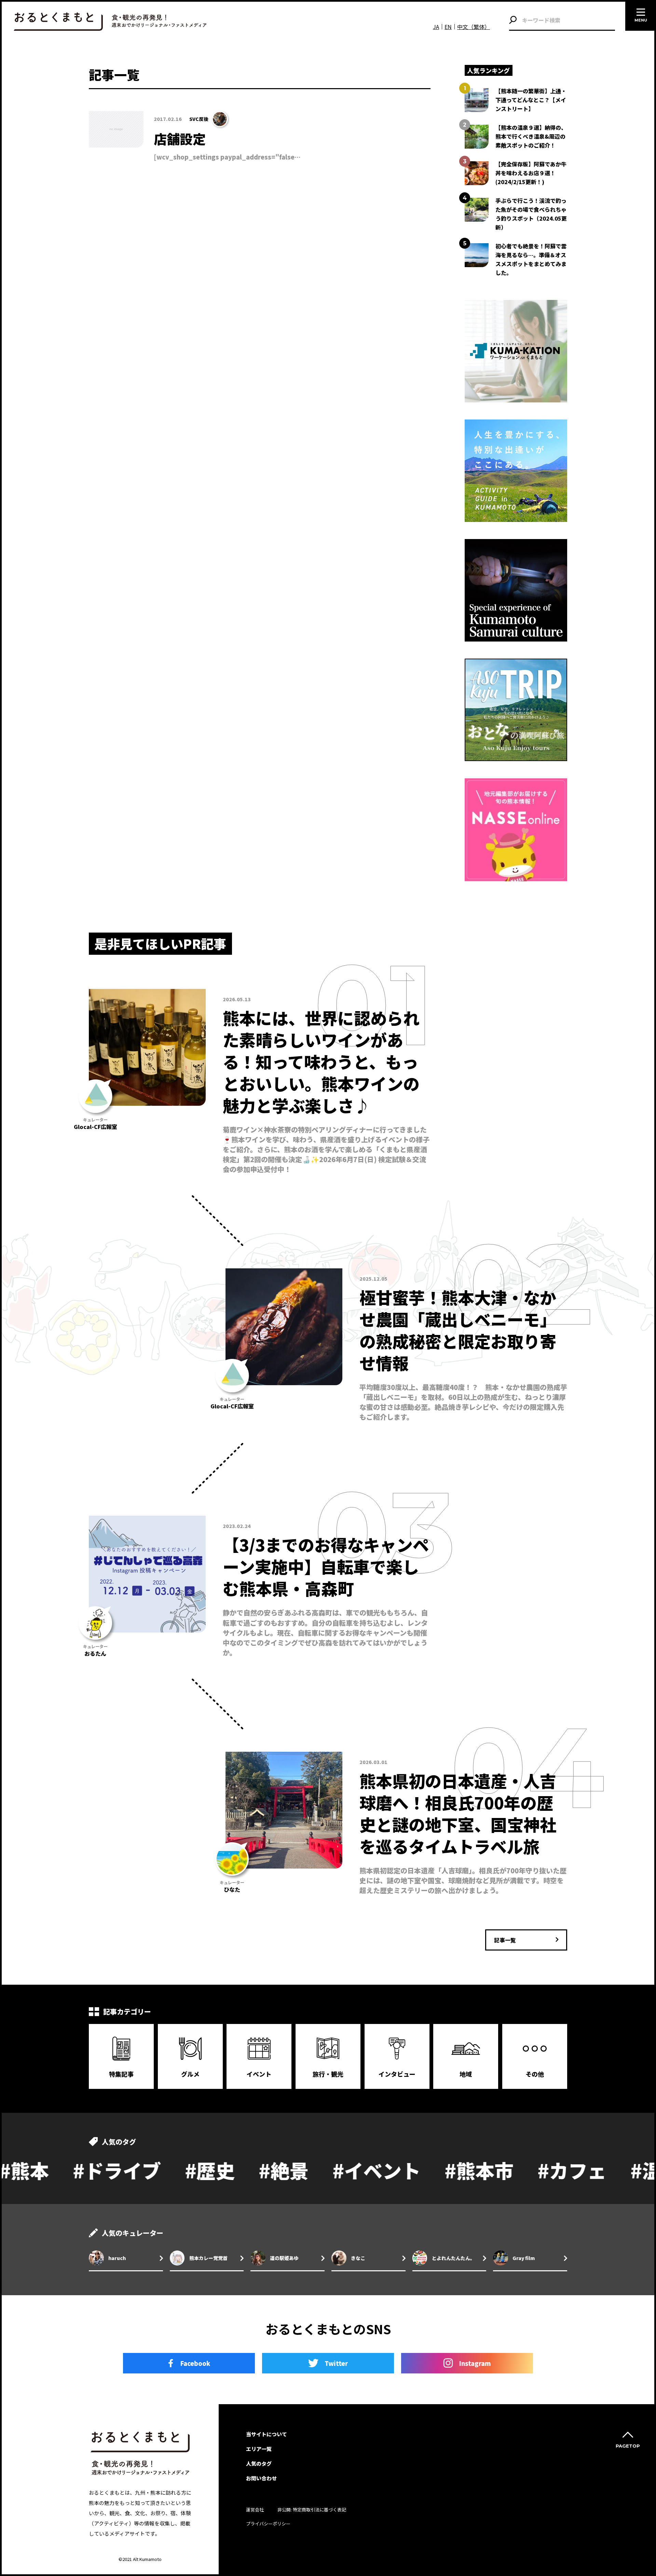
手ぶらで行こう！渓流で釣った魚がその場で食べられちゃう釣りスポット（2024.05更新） (531, 214)
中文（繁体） (474, 27)
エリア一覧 (259, 2449)
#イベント (251, 2170)
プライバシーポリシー (268, 2524)
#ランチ (613, 2170)
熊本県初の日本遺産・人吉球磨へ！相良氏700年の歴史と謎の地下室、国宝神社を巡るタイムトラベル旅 (458, 1813)
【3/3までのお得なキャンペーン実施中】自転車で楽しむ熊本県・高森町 (326, 1566)
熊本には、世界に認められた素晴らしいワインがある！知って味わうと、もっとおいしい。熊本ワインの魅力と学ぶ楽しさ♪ (321, 1061)
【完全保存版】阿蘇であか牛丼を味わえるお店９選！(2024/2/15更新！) (531, 173)
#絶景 (158, 2170)
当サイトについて (266, 2434)
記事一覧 (505, 1940)
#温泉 (530, 2170)
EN (448, 27)
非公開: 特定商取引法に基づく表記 (312, 2510)
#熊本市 (353, 2170)
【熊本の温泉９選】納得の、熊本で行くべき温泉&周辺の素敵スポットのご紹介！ (531, 136)
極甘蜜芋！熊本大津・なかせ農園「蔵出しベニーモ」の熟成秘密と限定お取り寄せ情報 (458, 1330)
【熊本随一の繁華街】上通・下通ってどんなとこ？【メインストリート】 (531, 100)
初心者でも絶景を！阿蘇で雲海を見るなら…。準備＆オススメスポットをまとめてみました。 (531, 259)
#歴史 (84, 2170)
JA (436, 27)
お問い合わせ (261, 2478)
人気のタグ (259, 2463)
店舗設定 (180, 139)
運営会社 (255, 2510)
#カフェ (446, 2170)
